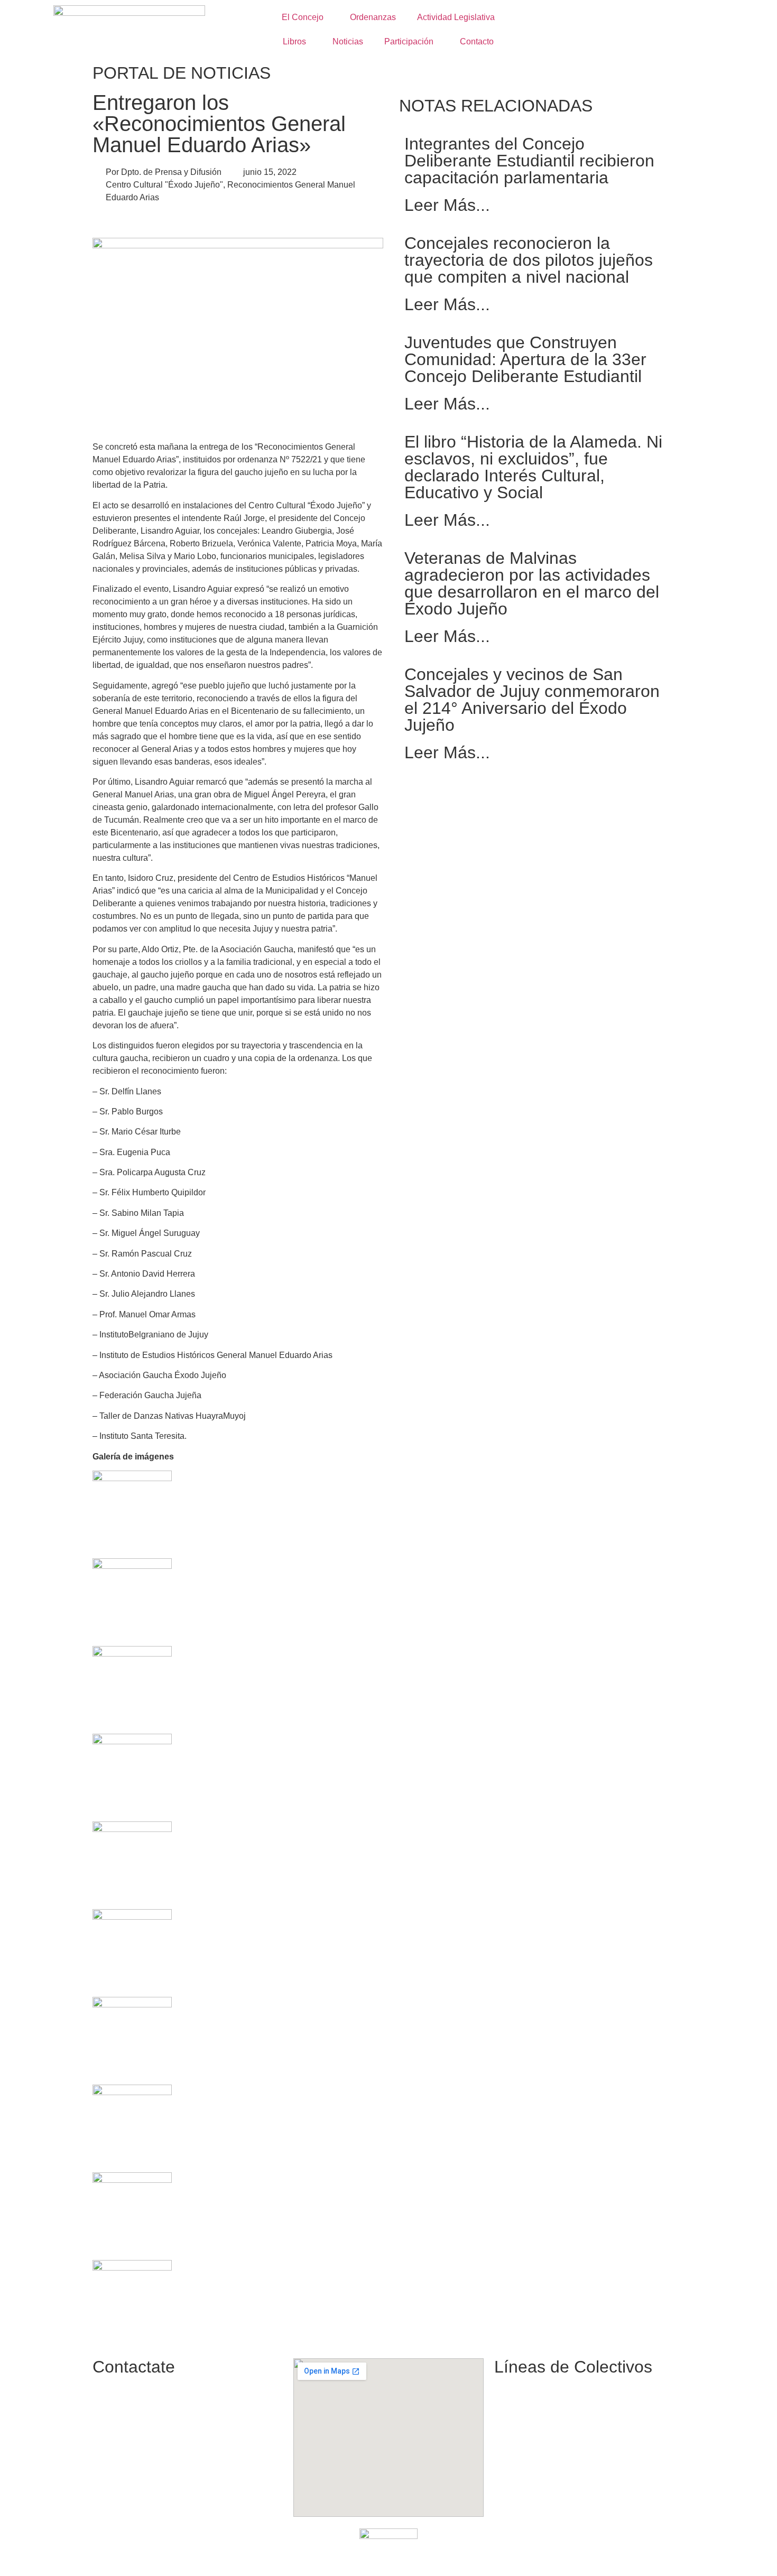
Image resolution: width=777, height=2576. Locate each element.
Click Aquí (512, 2557)
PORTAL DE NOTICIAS (182, 73)
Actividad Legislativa (456, 17)
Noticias (348, 41)
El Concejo (303, 17)
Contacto (477, 41)
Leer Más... (447, 205)
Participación (409, 41)
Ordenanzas (373, 17)
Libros (294, 41)
